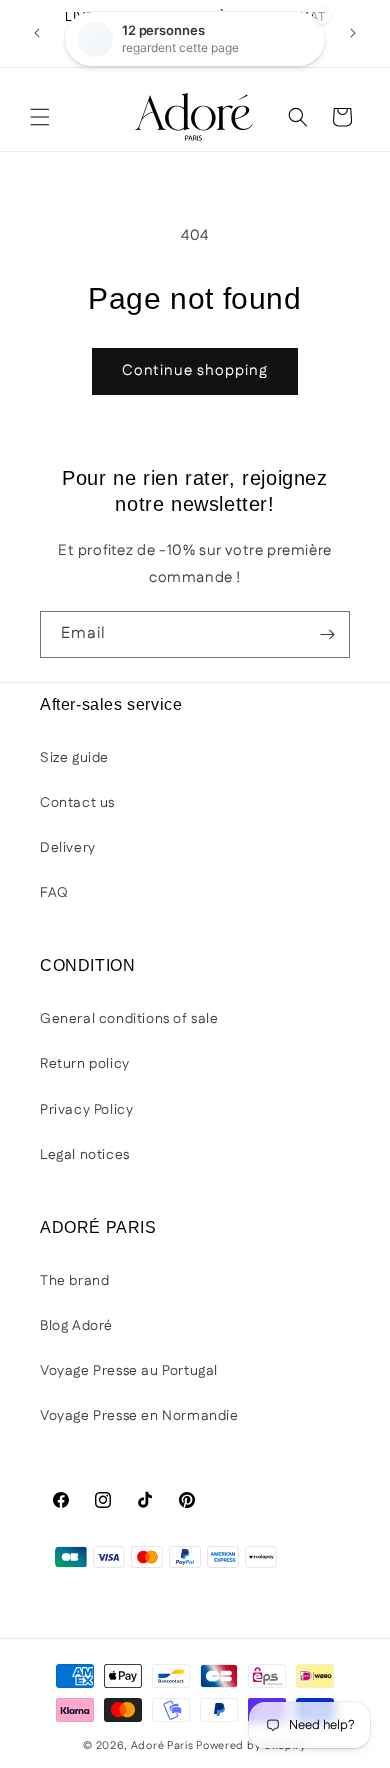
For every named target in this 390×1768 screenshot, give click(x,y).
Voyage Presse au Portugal (129, 1371)
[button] (40, 117)
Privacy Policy (86, 1110)
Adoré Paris (162, 1746)
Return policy (85, 1064)
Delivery (68, 848)
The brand (74, 1281)
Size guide (74, 758)
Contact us (77, 803)
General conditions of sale (129, 1019)
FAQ (54, 893)
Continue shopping (195, 370)
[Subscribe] (327, 634)
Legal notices (85, 1155)
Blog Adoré (76, 1326)
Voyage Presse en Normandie (139, 1416)
